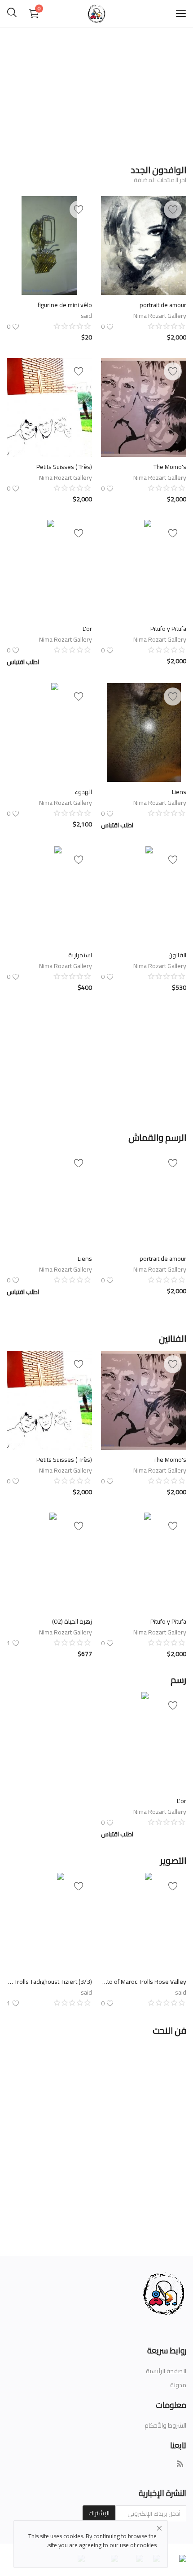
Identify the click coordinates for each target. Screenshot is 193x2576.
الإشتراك (99, 2513)
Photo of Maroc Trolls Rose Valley (144, 1982)
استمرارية (80, 955)
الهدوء (83, 792)
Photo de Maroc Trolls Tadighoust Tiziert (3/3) (49, 1982)
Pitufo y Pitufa (168, 629)
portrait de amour (163, 305)
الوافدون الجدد (158, 170)
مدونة (178, 2385)
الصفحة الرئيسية (166, 2371)
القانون (177, 955)
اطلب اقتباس (23, 662)
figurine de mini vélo (65, 305)
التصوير (173, 1860)
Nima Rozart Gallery (160, 316)
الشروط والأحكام (165, 2425)
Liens (179, 792)
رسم (178, 1680)
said (86, 316)
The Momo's (169, 467)
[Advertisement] (96, 92)
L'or (87, 629)
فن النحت (169, 2030)
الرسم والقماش (157, 1137)
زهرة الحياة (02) (72, 1621)
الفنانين (173, 1338)
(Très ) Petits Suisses (64, 467)
